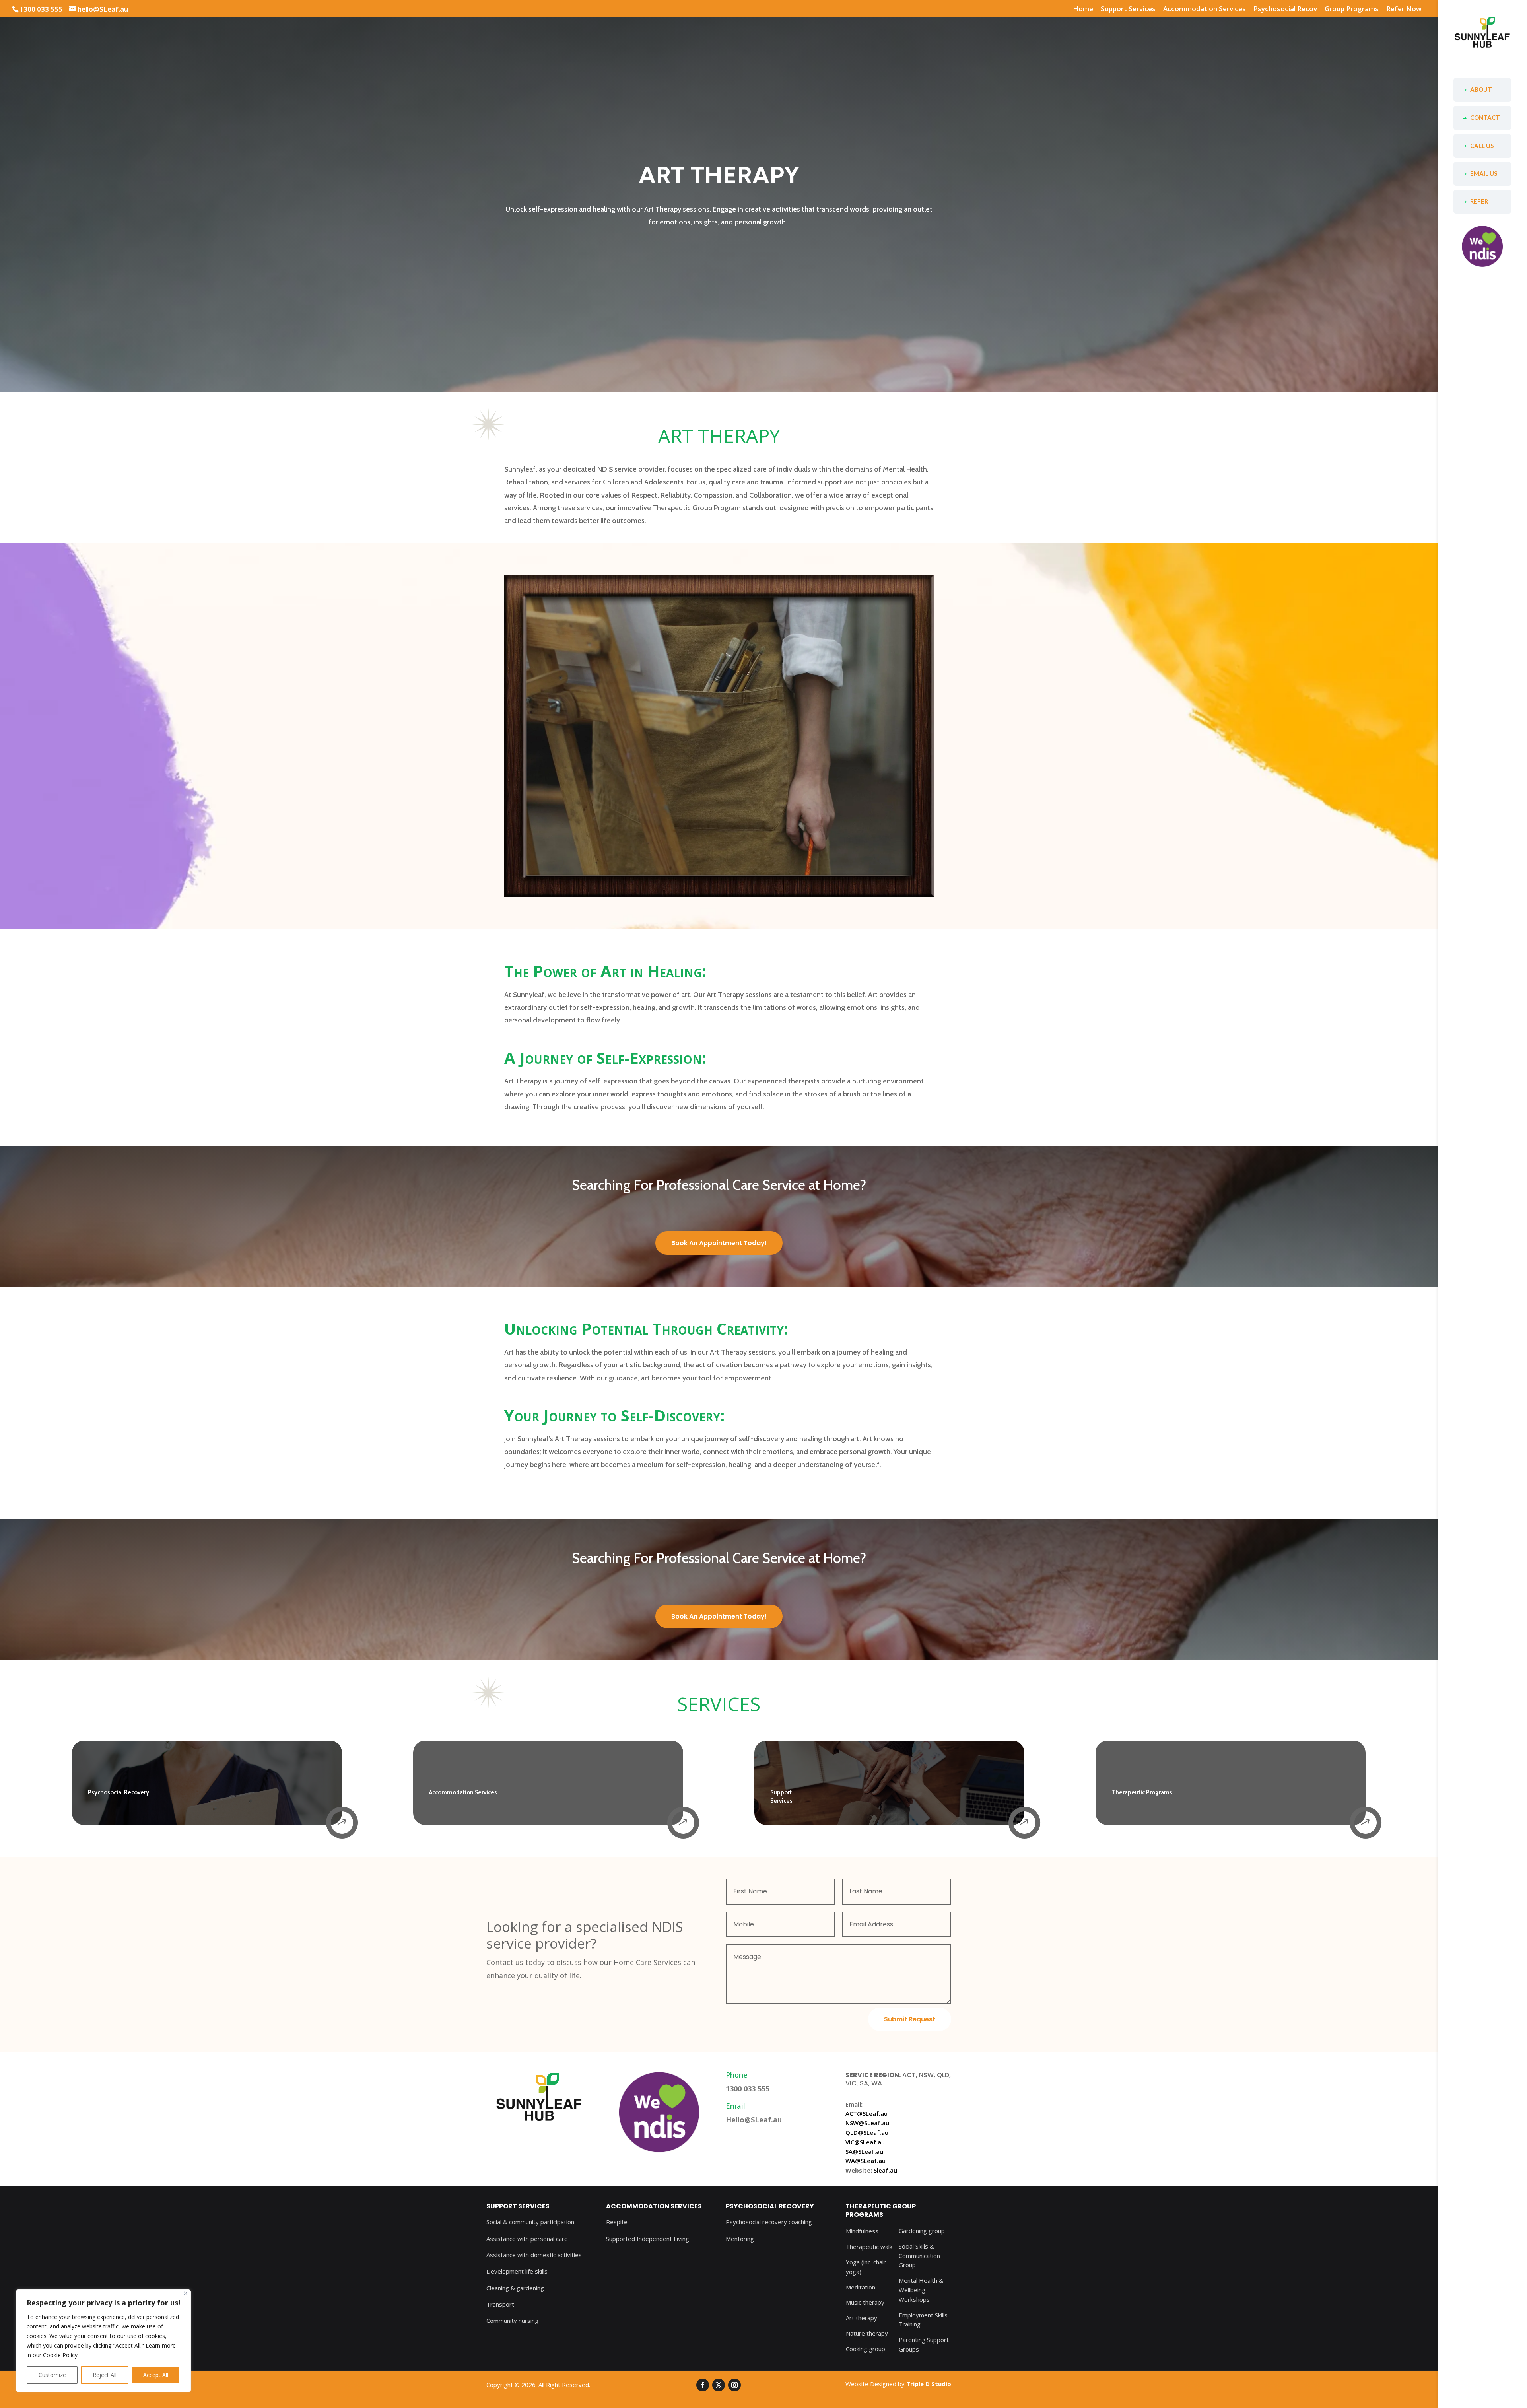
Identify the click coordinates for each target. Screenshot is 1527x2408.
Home (1083, 9)
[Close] (186, 2293)
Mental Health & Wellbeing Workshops (921, 2290)
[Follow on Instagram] (734, 2385)
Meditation (861, 2287)
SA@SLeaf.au (864, 2151)
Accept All (156, 2375)
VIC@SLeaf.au (865, 2142)
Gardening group (922, 2231)
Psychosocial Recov (1285, 9)
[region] (103, 2341)
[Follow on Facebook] (703, 2385)
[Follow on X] (719, 2385)
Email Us (1484, 173)
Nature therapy (867, 2333)
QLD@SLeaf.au (867, 2132)
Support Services (1128, 9)
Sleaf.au (885, 2170)
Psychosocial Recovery (119, 1792)
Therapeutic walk (869, 2247)
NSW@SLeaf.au (867, 2123)
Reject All (105, 2375)
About (1481, 89)
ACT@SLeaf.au (866, 2113)
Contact (1485, 117)
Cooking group (865, 2349)
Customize (52, 2375)
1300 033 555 (41, 9)
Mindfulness (862, 2231)
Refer (1479, 201)
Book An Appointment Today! (719, 1243)
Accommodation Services (1205, 9)
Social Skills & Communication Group (919, 2256)
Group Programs (1352, 9)
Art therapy (862, 2318)
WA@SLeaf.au (865, 2161)
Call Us (1482, 146)
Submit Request (910, 2019)
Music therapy (865, 2302)
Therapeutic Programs (1142, 1792)
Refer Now (1404, 9)
